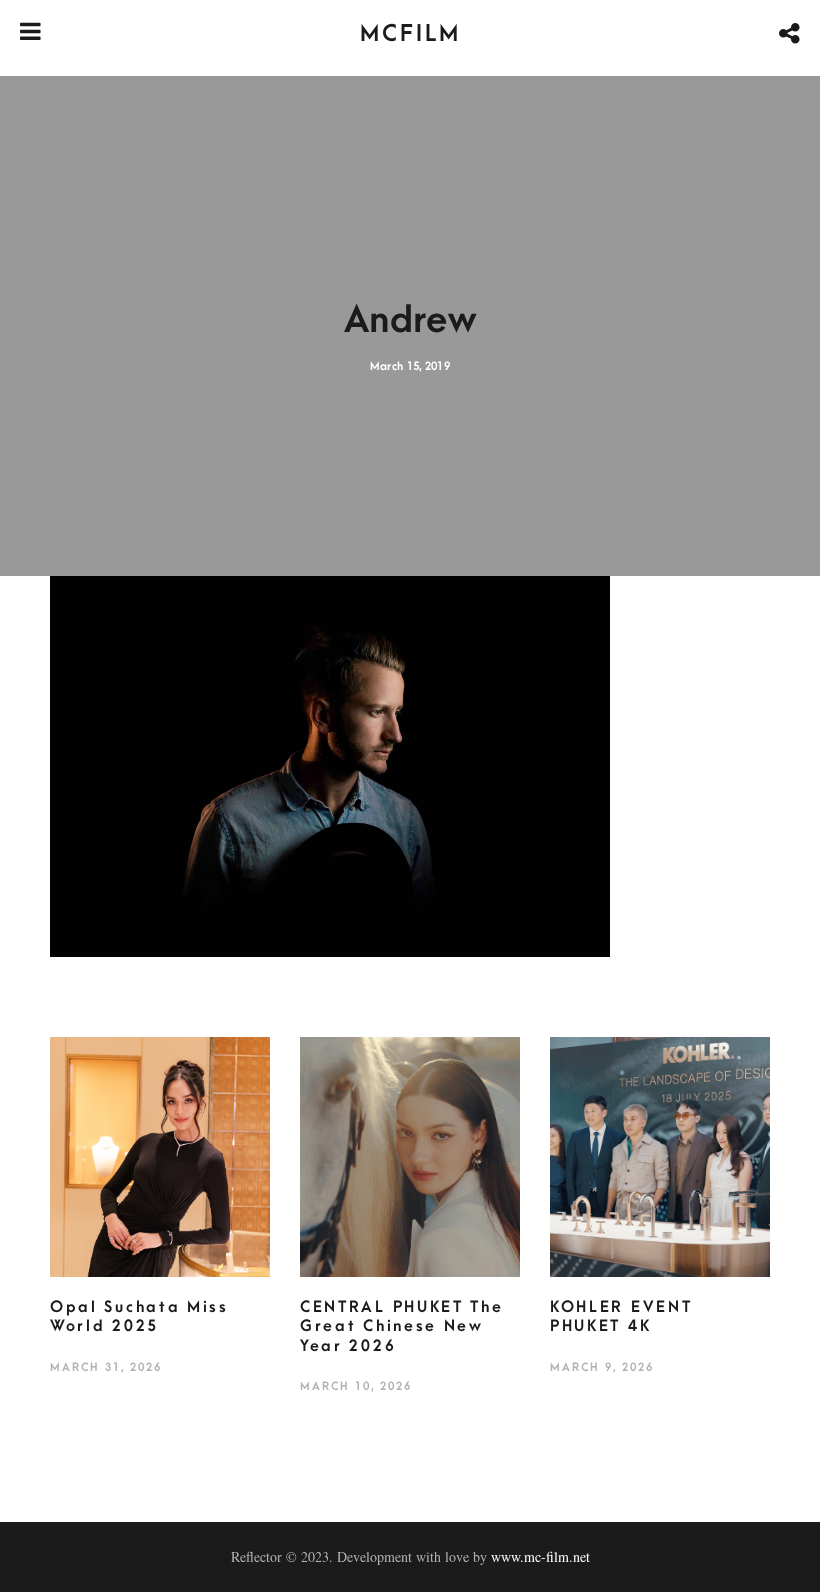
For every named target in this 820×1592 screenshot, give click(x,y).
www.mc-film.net (540, 1556)
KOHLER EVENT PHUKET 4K (621, 1317)
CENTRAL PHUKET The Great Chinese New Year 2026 (402, 1326)
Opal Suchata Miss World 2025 (139, 1317)
